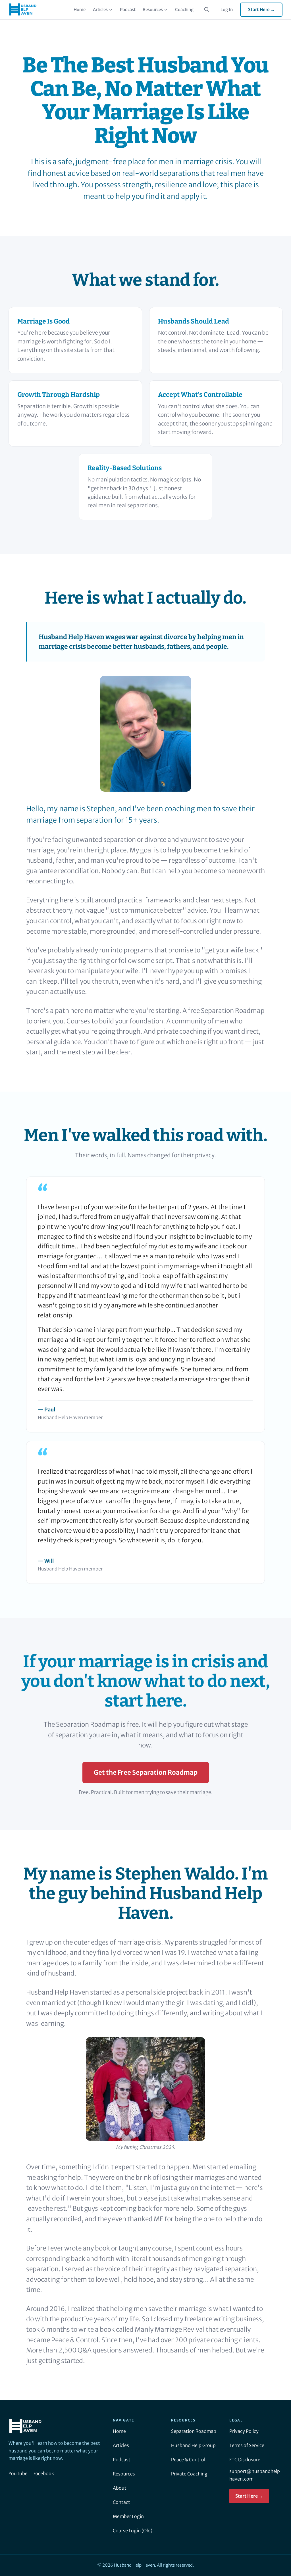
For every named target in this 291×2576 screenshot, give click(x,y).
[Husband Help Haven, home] (23, 10)
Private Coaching (189, 2474)
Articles (100, 10)
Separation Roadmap (194, 2431)
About (120, 2488)
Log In (227, 10)
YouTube (18, 2473)
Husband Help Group (193, 2445)
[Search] (207, 10)
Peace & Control (188, 2460)
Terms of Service (247, 2445)
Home (80, 10)
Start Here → (261, 10)
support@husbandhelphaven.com (255, 2475)
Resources (153, 10)
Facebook (44, 2473)
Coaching (184, 10)
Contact (121, 2502)
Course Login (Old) (133, 2531)
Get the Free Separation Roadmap (146, 1772)
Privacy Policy (244, 2431)
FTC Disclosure (245, 2460)
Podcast (128, 10)
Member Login (128, 2516)
